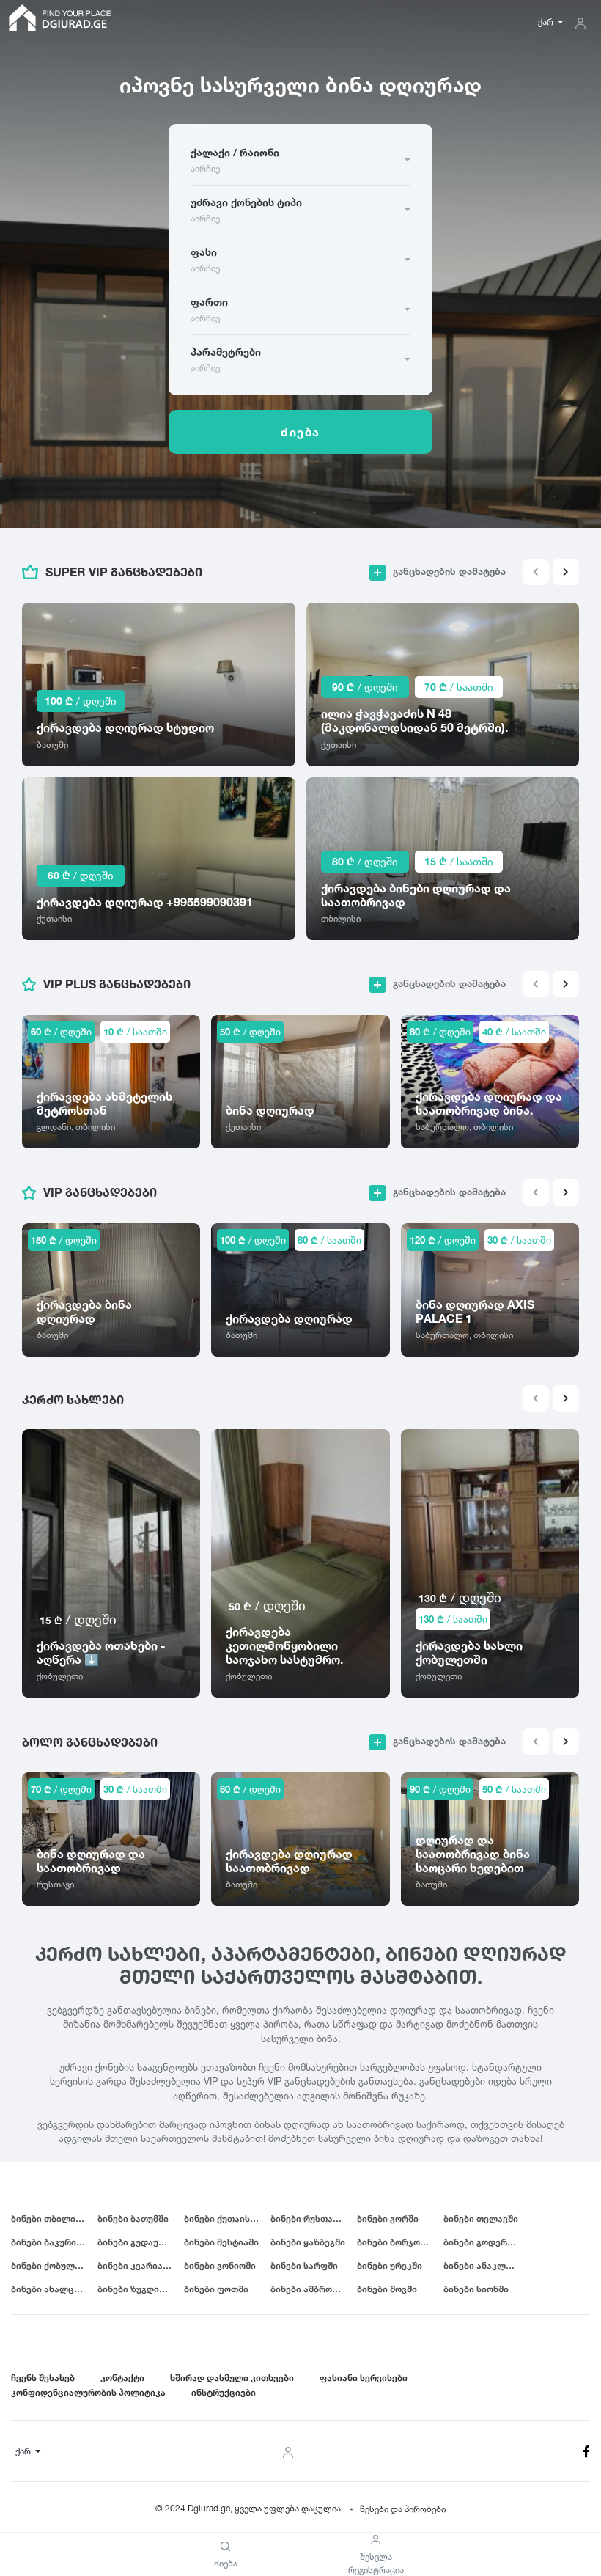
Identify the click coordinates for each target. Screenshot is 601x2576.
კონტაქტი (122, 2378)
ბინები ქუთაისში (222, 2219)
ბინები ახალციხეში (54, 2289)
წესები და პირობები (403, 2509)
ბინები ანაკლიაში (485, 2265)
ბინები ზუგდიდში (137, 2289)
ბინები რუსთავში (309, 2219)
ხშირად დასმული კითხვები (232, 2378)
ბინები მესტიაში (221, 2242)
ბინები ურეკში (390, 2265)
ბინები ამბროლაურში (314, 2289)
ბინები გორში (388, 2219)
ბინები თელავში (481, 2219)
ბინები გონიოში (220, 2265)
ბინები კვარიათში (139, 2265)
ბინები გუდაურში (136, 2242)
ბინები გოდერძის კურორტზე (487, 2242)
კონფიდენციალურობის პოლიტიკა (88, 2392)
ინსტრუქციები (224, 2392)
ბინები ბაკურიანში (54, 2242)
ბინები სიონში (476, 2289)
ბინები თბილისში (51, 2219)
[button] (566, 572)
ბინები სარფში (304, 2265)
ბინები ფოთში (216, 2289)
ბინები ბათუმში (133, 2219)
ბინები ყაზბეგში (308, 2242)
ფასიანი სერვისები (364, 2378)
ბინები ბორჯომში (396, 2242)
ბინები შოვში (387, 2289)
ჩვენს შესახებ (43, 2378)
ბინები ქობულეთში (54, 2265)
